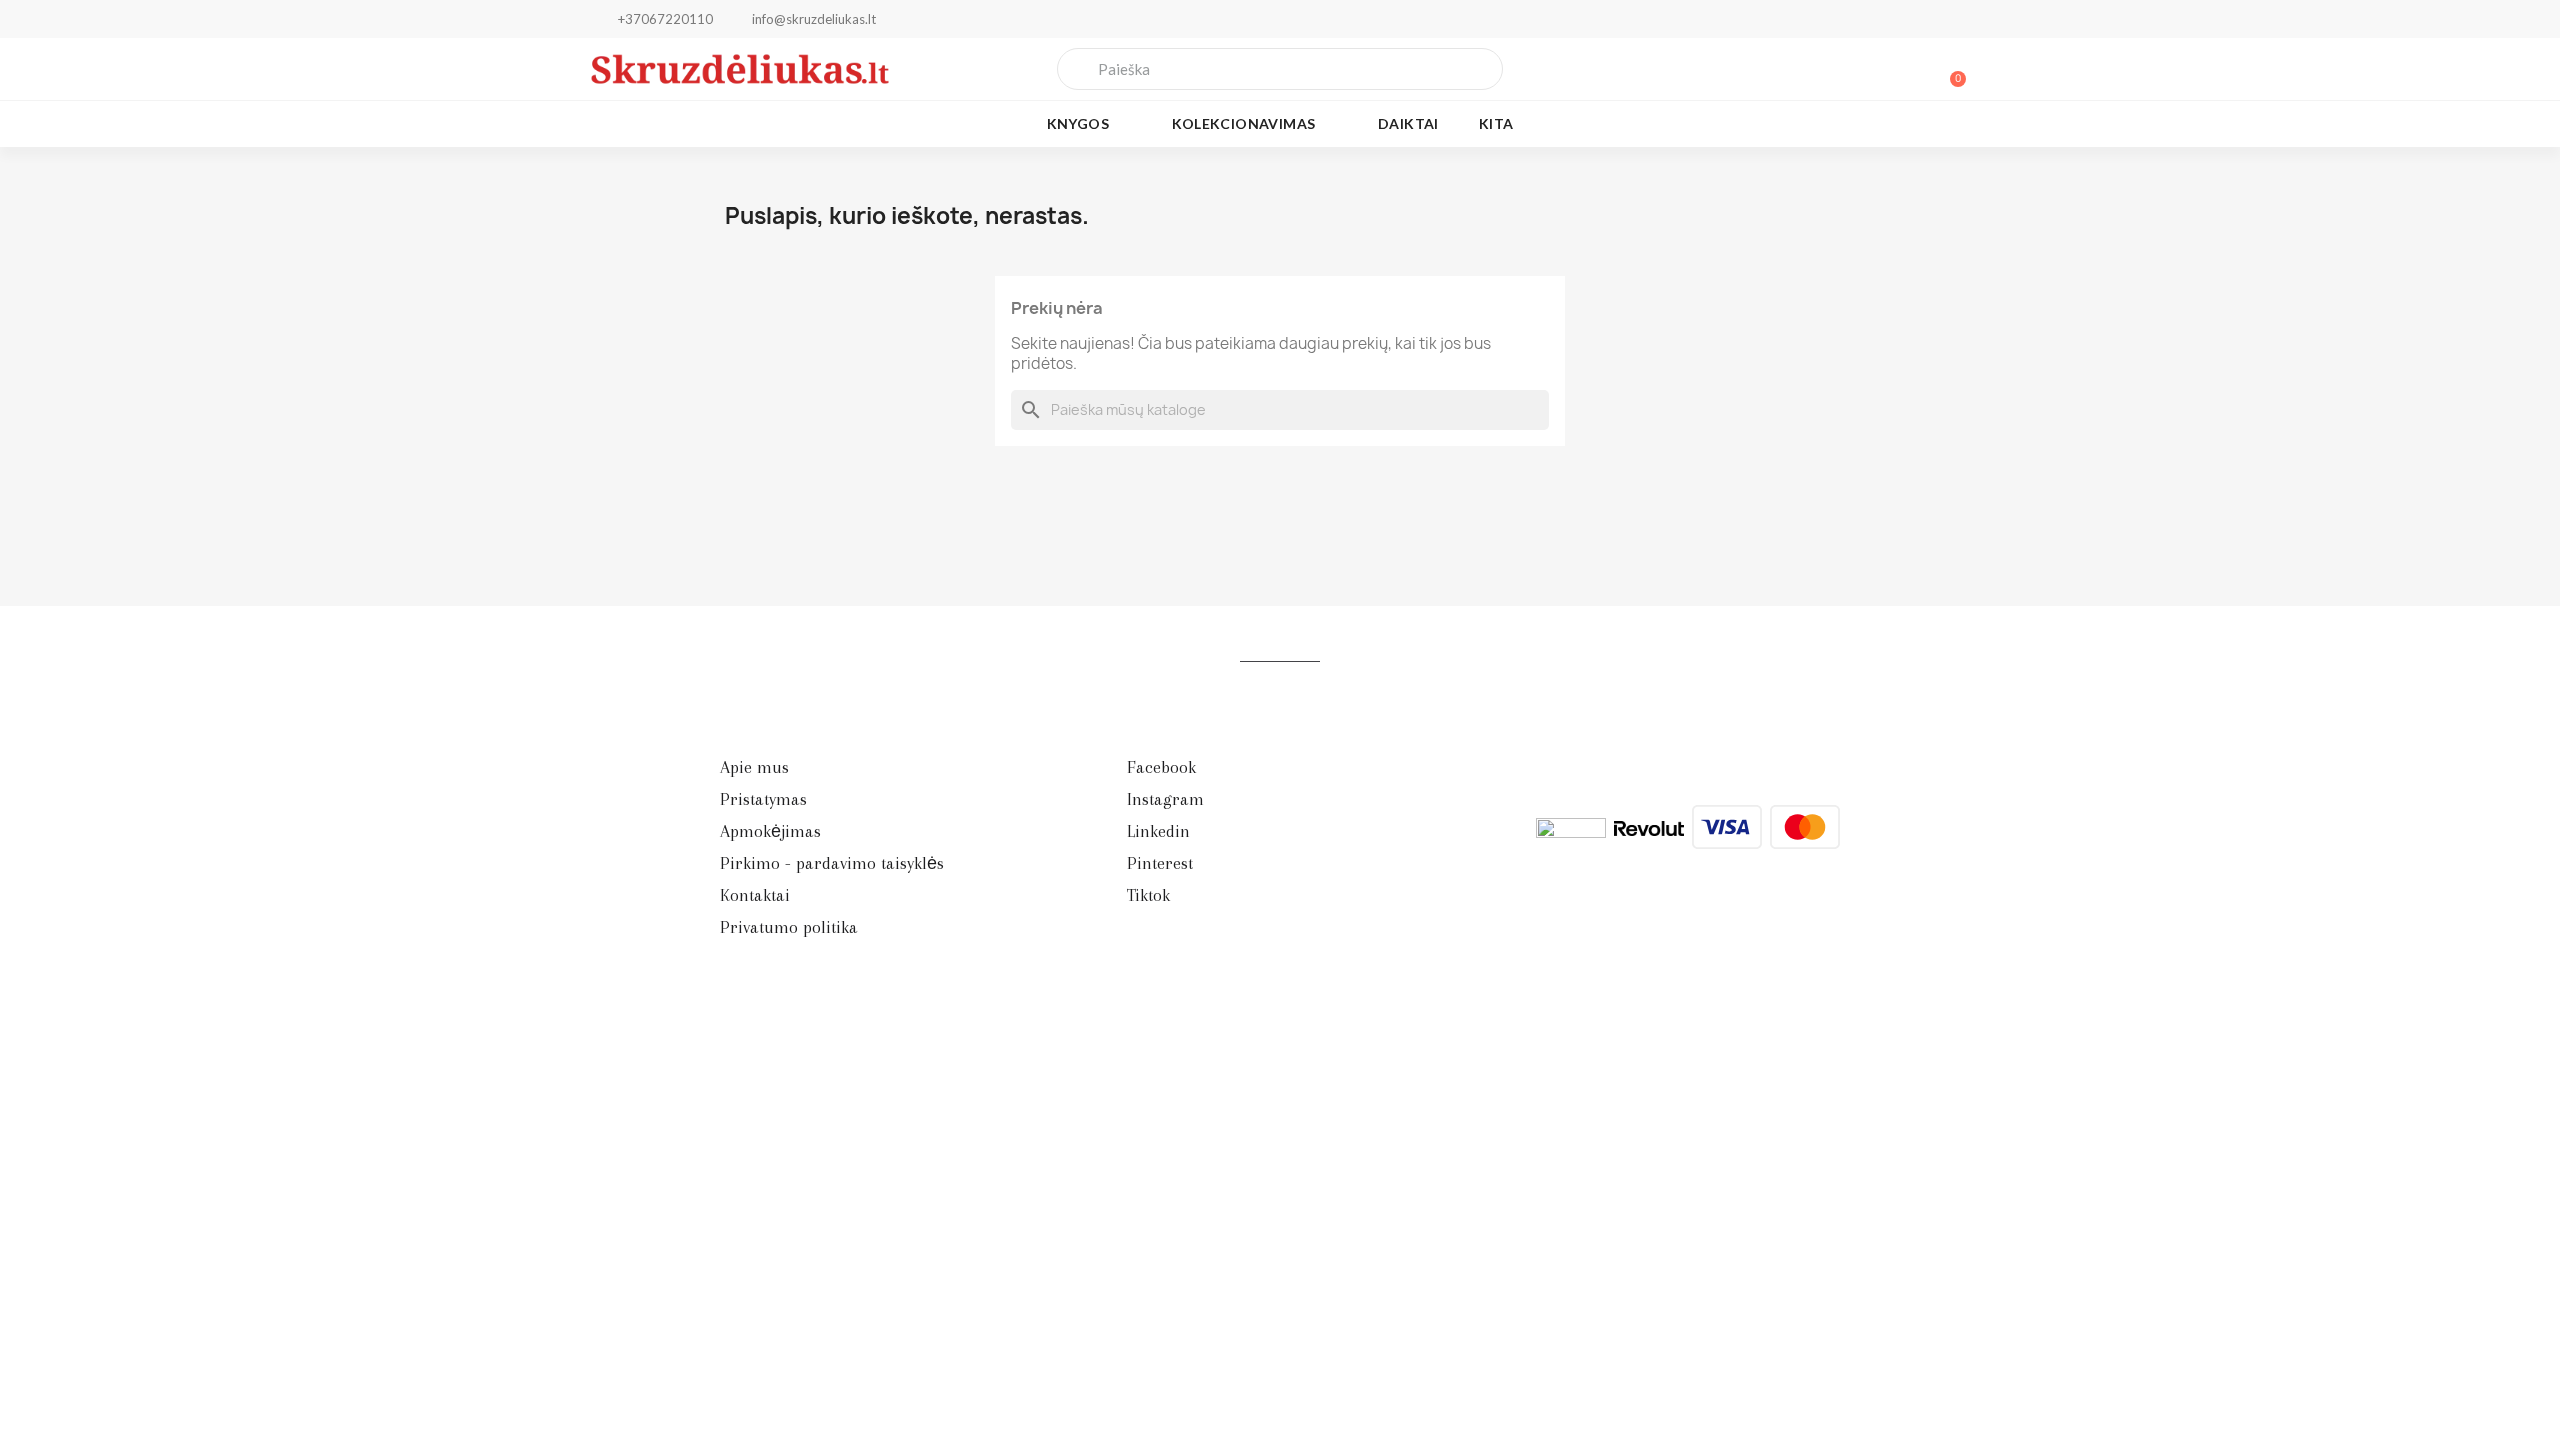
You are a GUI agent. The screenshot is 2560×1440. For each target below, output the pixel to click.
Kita (1496, 123)
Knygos (1078, 123)
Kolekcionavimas (1244, 123)
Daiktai (1408, 123)
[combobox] (1280, 69)
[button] (1949, 69)
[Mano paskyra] (1880, 69)
